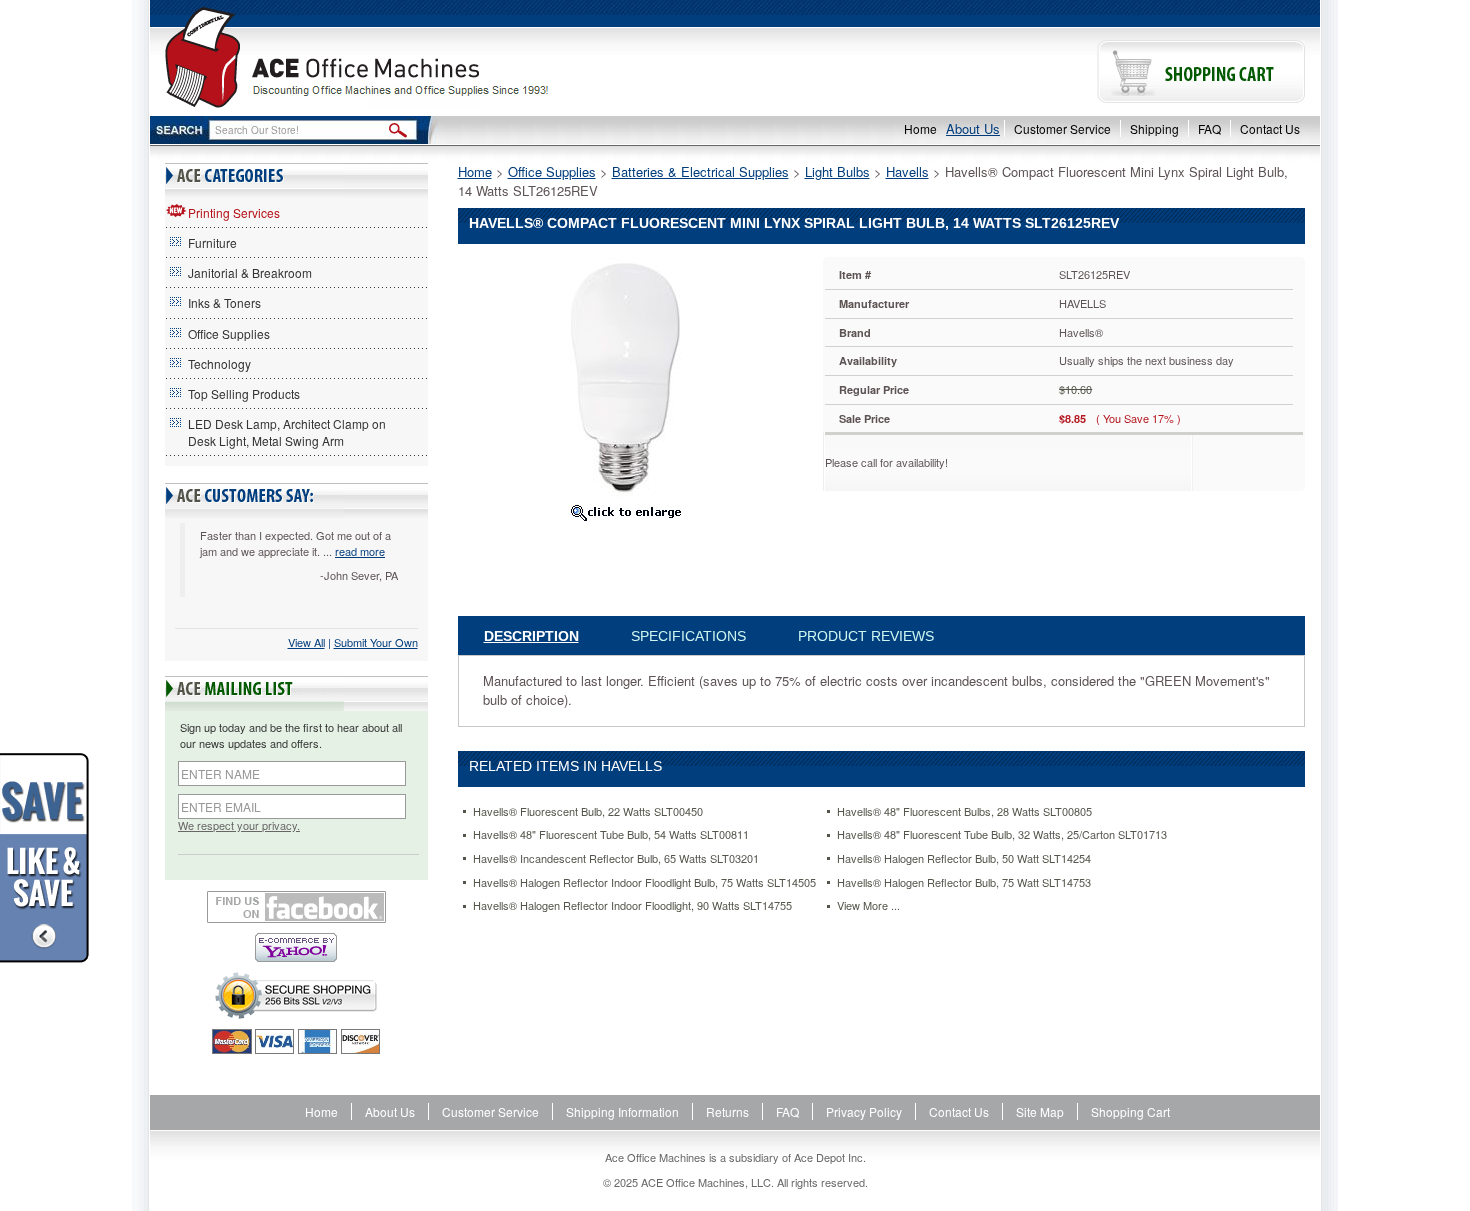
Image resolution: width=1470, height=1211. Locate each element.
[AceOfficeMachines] (442, 57)
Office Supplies (229, 333)
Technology (219, 363)
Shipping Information (622, 1111)
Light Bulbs (837, 171)
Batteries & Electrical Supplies (700, 171)
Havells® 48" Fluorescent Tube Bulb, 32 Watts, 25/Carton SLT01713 (1002, 834)
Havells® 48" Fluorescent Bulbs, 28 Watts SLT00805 (964, 811)
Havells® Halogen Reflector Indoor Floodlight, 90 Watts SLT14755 (632, 905)
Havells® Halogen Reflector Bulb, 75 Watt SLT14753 (964, 882)
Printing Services (234, 212)
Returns (727, 1111)
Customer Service (1062, 128)
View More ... (868, 905)
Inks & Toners (224, 302)
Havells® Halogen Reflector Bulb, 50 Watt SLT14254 (964, 858)
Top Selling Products (244, 393)
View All (306, 642)
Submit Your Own (376, 642)
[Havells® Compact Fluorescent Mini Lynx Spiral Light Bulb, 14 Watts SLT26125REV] (625, 375)
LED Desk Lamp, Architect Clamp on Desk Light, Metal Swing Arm (287, 432)
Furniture (212, 242)
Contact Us (1270, 128)
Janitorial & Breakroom (250, 272)
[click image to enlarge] (626, 512)
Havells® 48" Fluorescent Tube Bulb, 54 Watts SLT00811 (611, 834)
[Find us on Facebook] (296, 907)
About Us (973, 128)
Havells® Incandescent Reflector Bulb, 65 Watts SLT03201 (616, 858)
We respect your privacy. (239, 825)
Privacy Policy (864, 1111)
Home (920, 128)
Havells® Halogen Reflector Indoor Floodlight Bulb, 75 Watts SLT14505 (644, 882)
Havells (907, 171)
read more (360, 551)
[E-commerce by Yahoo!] (296, 947)
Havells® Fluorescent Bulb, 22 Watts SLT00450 (588, 811)
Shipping (1154, 128)
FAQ (1209, 128)
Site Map (1040, 1111)
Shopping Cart (1130, 1111)
